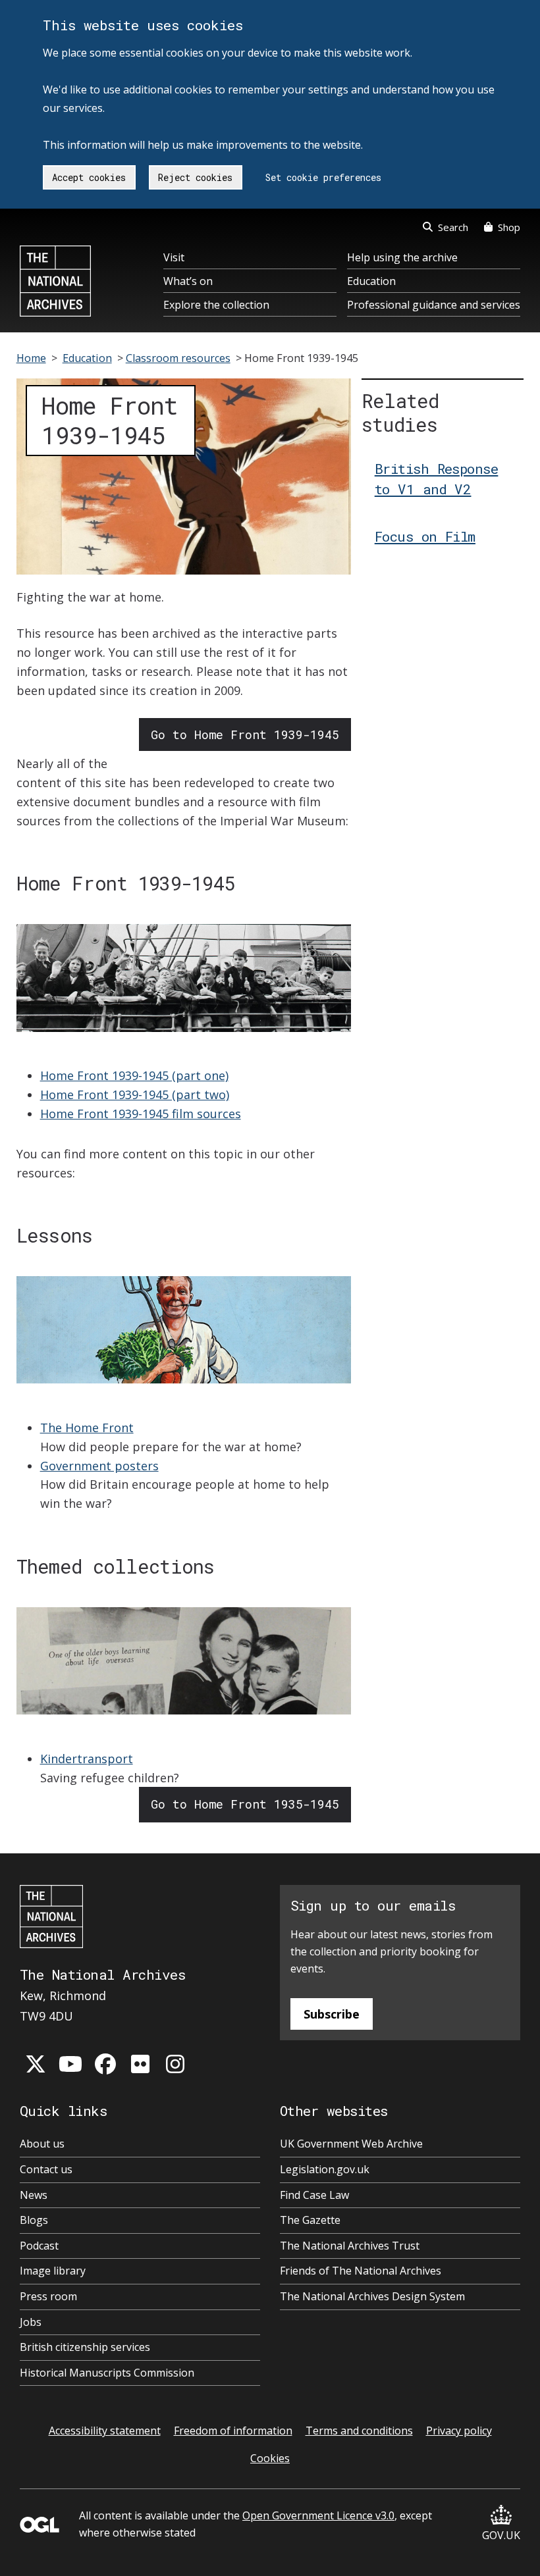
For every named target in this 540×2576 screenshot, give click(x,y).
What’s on (188, 281)
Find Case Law (314, 2195)
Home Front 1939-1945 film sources (141, 1114)
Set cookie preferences (323, 177)
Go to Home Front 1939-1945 (245, 734)
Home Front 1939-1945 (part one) (134, 1075)
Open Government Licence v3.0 (318, 2515)
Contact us (46, 2169)
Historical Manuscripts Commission (107, 2373)
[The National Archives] (55, 281)
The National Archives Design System (372, 2296)
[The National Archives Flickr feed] (140, 2064)
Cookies (270, 2458)
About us (42, 2144)
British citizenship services (85, 2347)
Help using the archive (402, 257)
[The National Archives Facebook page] (105, 2064)
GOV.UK (501, 2535)
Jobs (31, 2322)
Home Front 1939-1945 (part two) (135, 1095)
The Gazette (310, 2220)
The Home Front (87, 1428)
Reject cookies (195, 177)
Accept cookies (89, 177)
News (34, 2195)
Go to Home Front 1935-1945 (245, 1804)
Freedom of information (233, 2431)
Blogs (34, 2220)
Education (371, 281)
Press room (48, 2296)
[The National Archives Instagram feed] (175, 2064)
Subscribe (332, 2014)
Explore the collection (216, 305)
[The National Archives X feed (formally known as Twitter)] (36, 2064)
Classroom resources (178, 358)
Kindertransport (87, 1759)
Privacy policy (459, 2431)
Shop (509, 227)
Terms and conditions (359, 2431)
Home (31, 358)
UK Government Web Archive (351, 2144)
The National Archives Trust (350, 2246)
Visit (174, 257)
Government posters (99, 1466)
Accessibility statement (105, 2431)
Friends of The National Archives (361, 2271)
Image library (53, 2271)
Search (453, 227)
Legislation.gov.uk (325, 2169)
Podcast (39, 2246)
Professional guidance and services (434, 305)
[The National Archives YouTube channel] (70, 2064)
